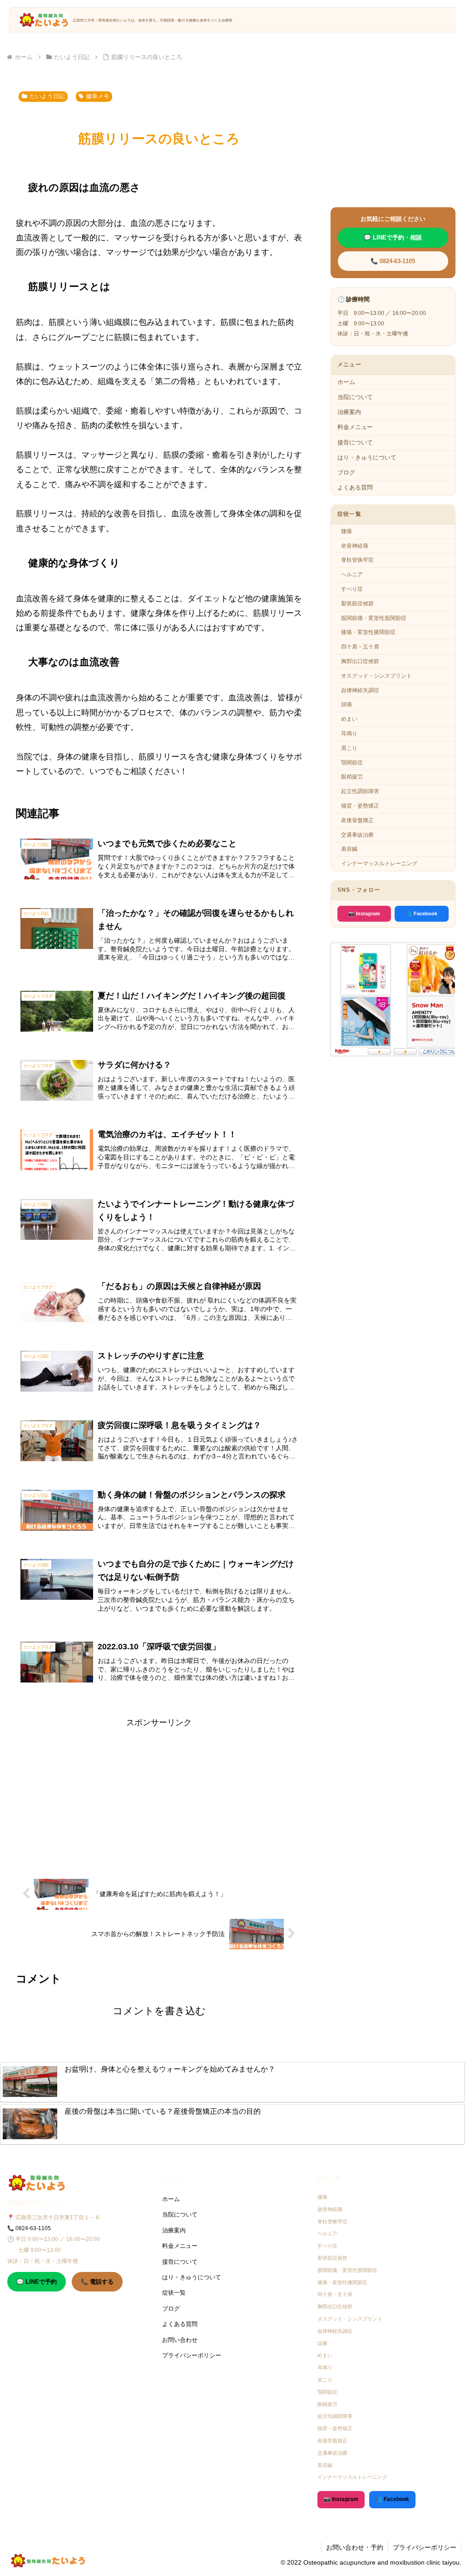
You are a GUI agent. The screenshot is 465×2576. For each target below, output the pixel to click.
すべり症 (352, 589)
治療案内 (349, 412)
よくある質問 (355, 487)
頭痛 (346, 704)
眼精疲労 (352, 777)
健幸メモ (98, 96)
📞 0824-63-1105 (393, 261)
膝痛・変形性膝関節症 (368, 632)
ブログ (346, 472)
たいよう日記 (47, 96)
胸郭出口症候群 (360, 661)
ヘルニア (352, 574)
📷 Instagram (364, 914)
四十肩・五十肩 (360, 647)
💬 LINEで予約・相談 (393, 237)
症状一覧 (174, 2293)
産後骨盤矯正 (357, 820)
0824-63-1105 (33, 2228)
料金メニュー (355, 427)
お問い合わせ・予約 (355, 2547)
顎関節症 (352, 763)
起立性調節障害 (360, 791)
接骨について (355, 442)
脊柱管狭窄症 (357, 560)
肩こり (349, 748)
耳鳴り (349, 734)
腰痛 (346, 531)
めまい (349, 719)
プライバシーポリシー (192, 2355)
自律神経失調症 (360, 690)
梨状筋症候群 (357, 604)
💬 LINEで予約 (37, 2282)
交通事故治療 (357, 835)
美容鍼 (349, 849)
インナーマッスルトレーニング (379, 864)
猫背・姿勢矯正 (360, 806)
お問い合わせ (180, 2340)
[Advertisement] (159, 1793)
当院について (355, 397)
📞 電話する (97, 2282)
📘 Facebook (422, 914)
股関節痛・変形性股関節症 (374, 618)
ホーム (346, 382)
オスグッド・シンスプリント (376, 676)
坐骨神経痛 (355, 546)
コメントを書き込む (159, 2011)
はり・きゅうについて (367, 457)
